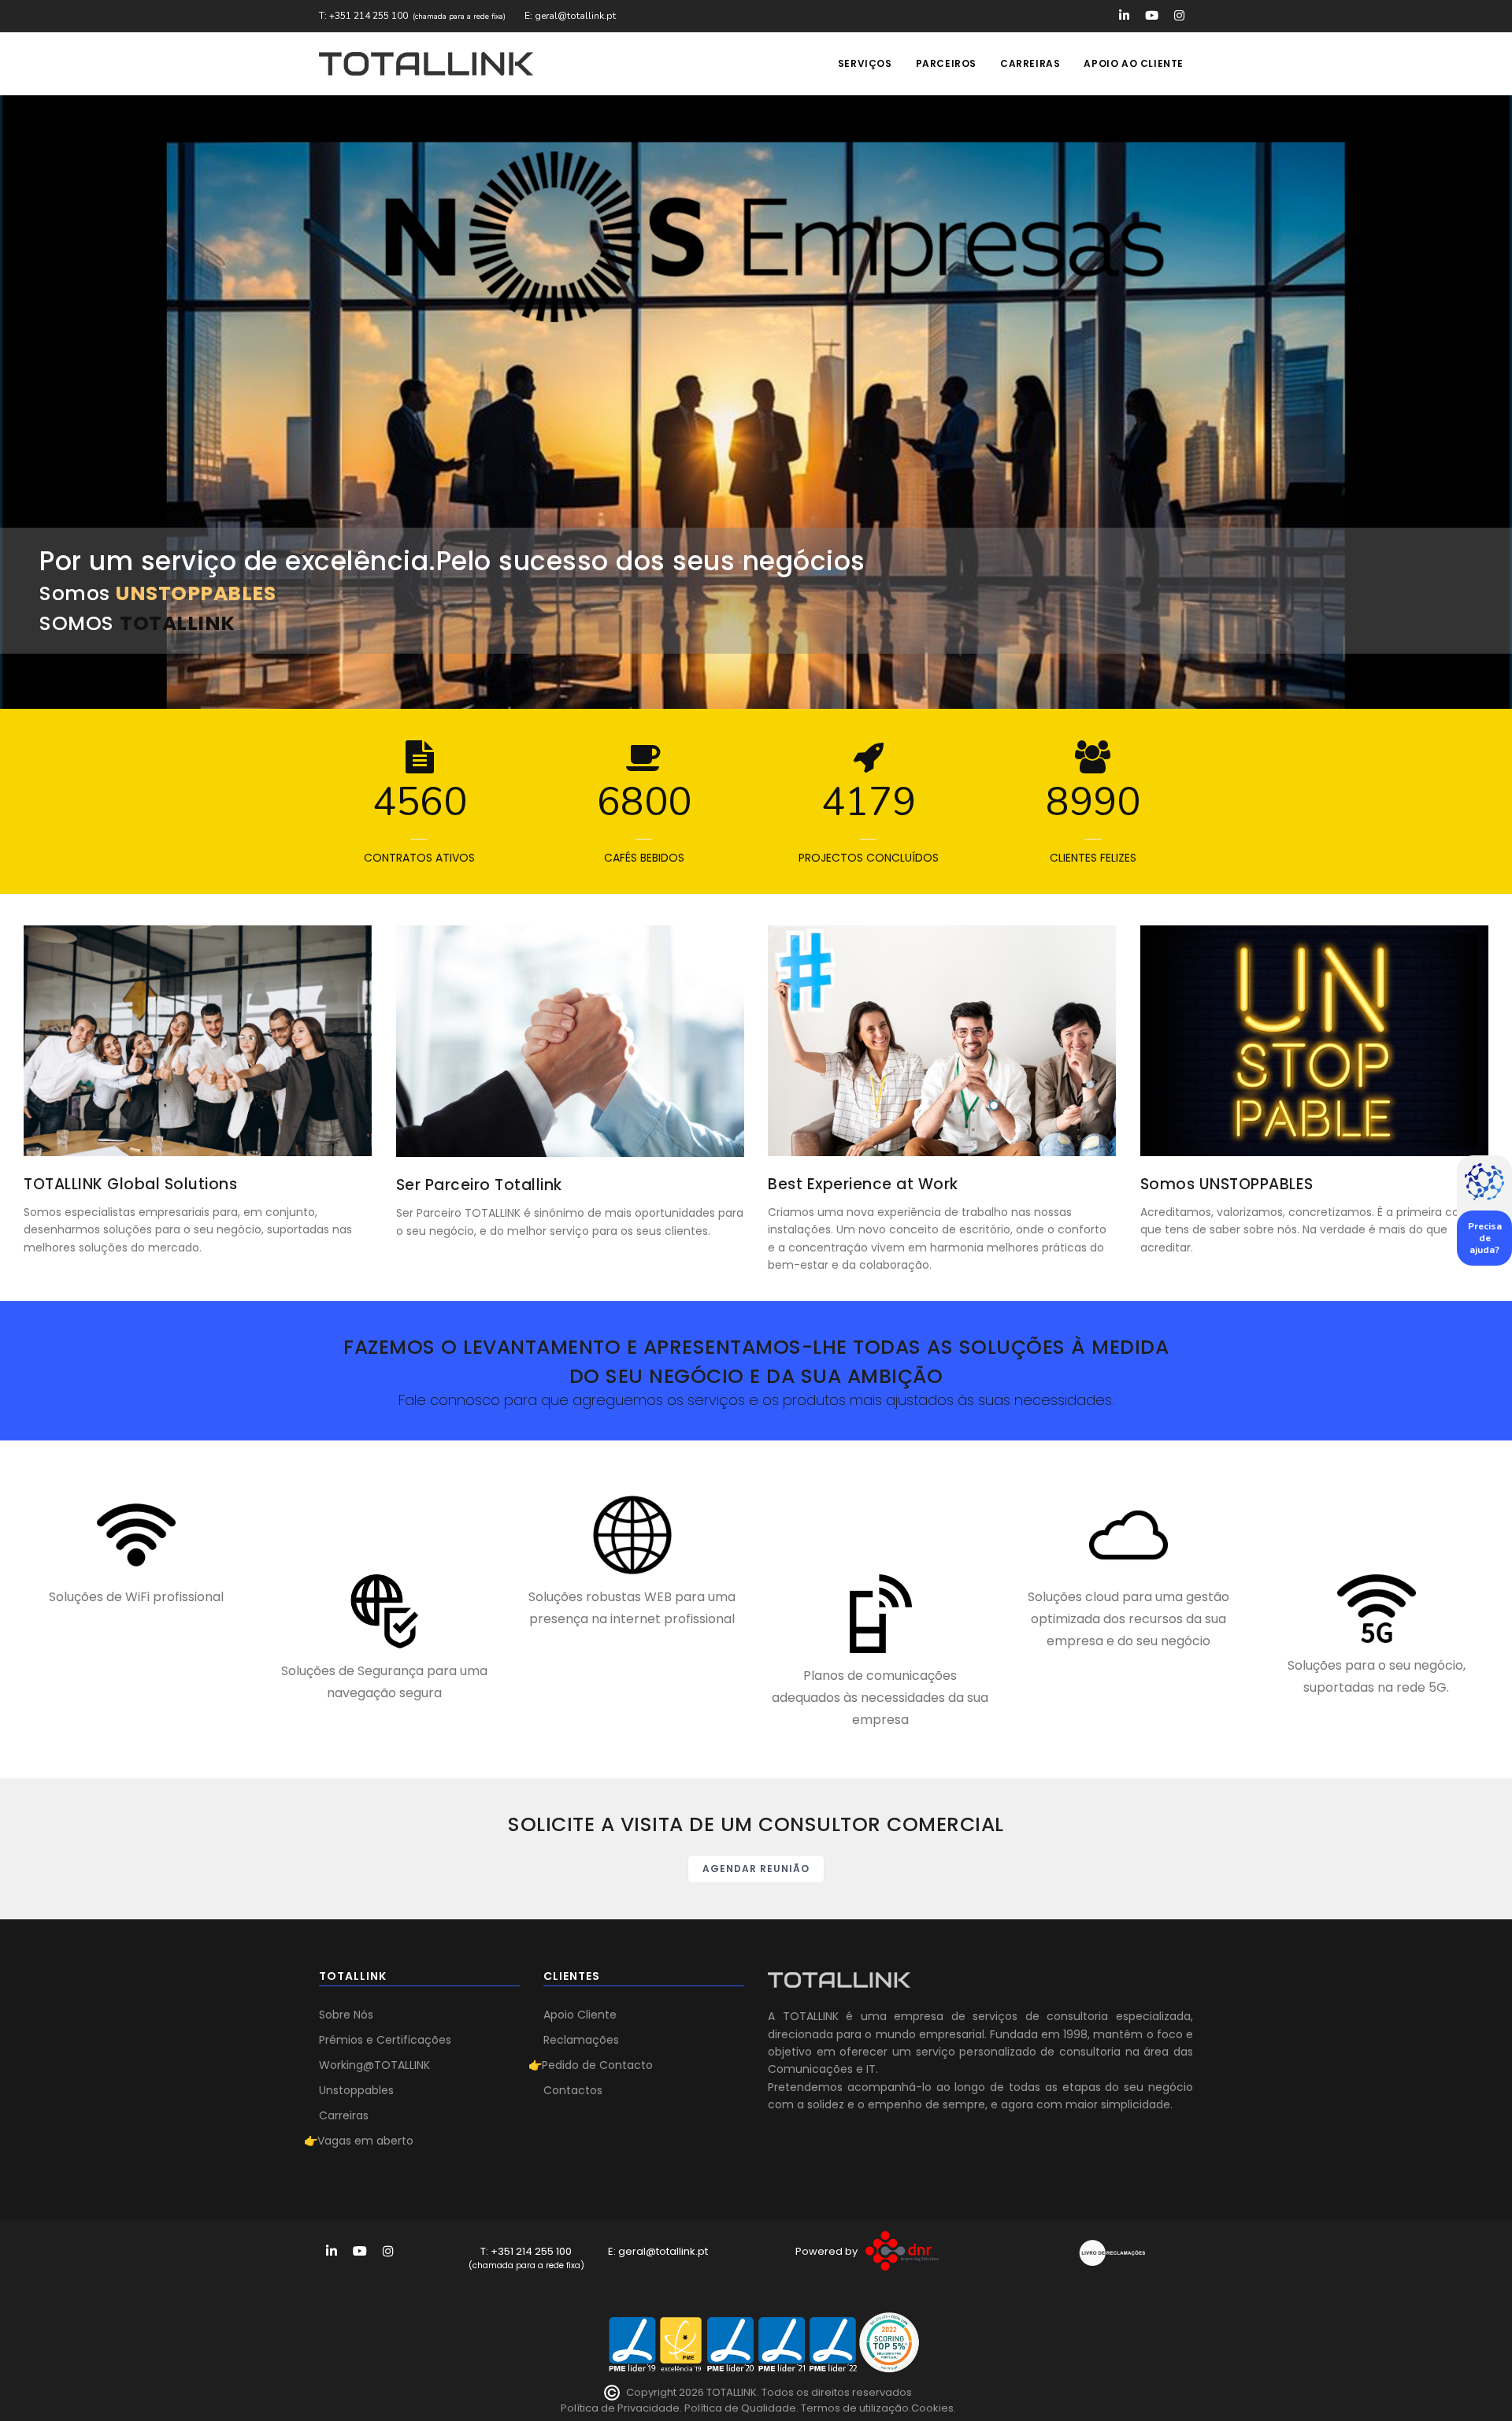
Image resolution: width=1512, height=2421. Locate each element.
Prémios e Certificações (385, 2040)
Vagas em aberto (365, 2141)
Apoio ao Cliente (1134, 63)
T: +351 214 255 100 (363, 16)
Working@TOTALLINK (374, 2065)
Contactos (573, 2090)
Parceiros (946, 63)
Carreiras (1030, 63)
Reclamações (581, 2040)
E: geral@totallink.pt (570, 16)
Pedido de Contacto (597, 2065)
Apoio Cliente (580, 2015)
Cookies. (934, 2408)
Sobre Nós (346, 2015)
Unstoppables (356, 2090)
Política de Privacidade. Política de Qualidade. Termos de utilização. (736, 2408)
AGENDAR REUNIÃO (756, 1869)
